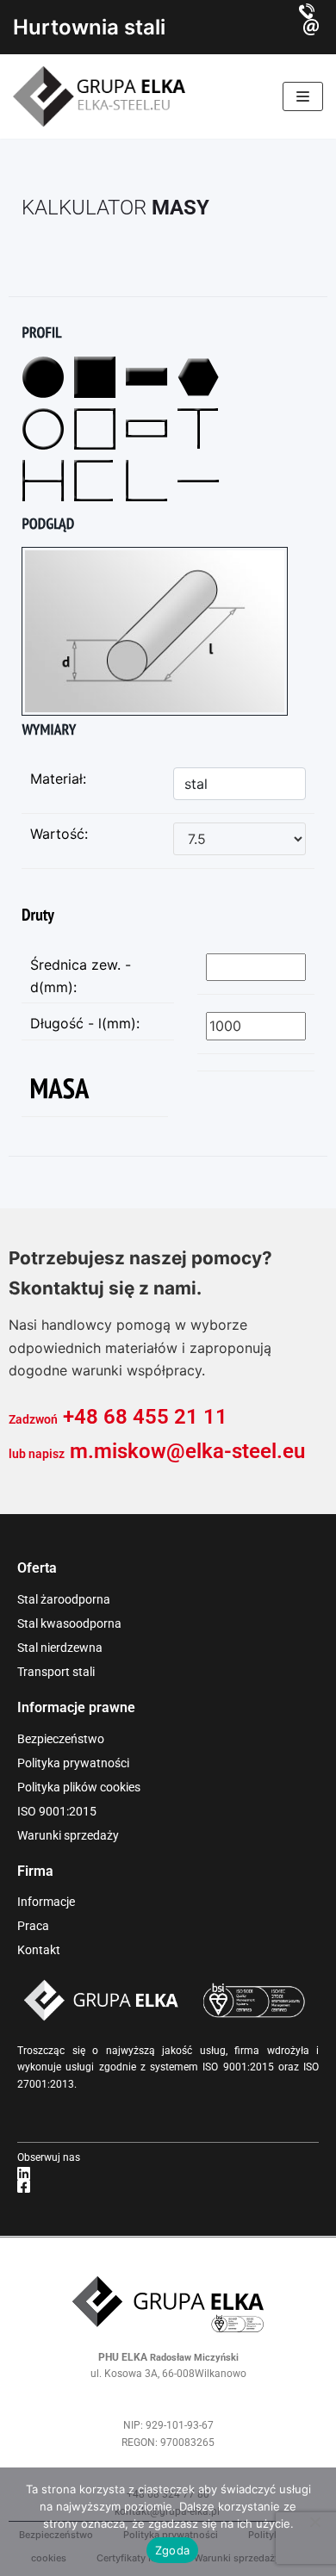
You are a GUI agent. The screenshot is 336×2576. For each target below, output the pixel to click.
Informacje (46, 1902)
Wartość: (59, 834)
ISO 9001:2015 (57, 1811)
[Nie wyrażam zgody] (314, 2522)
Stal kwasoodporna (69, 1623)
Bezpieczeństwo (61, 1739)
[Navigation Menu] (303, 96)
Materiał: (58, 779)
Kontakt (39, 1950)
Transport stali (56, 1672)
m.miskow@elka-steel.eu (187, 1451)
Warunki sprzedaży (68, 1835)
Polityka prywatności (73, 1763)
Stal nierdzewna (60, 1648)
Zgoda (172, 2550)
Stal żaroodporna (64, 1599)
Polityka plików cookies (79, 1787)
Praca (33, 1926)
